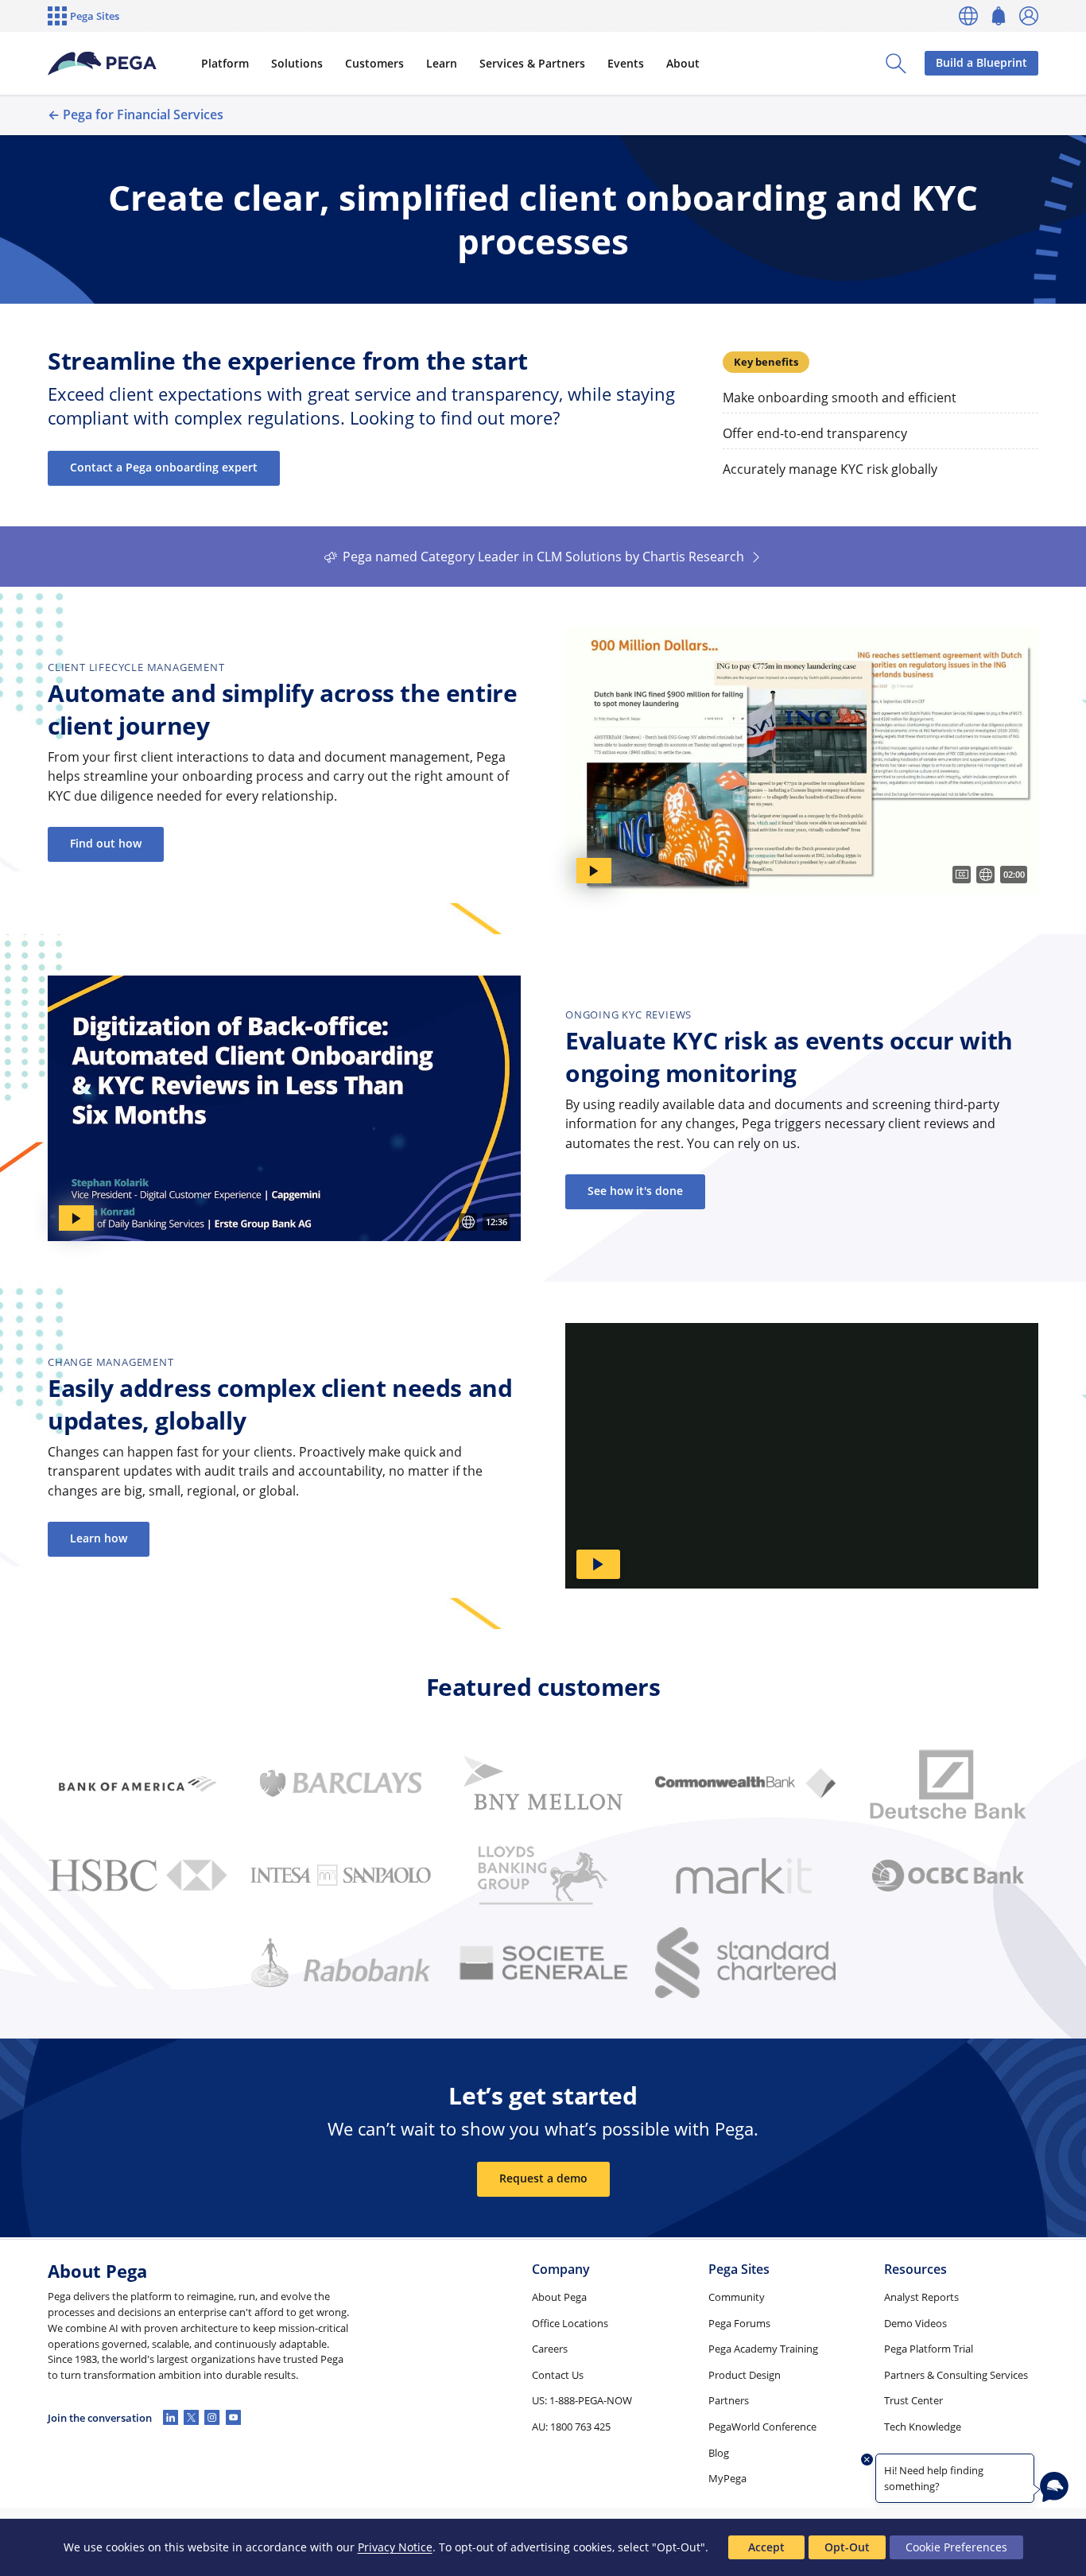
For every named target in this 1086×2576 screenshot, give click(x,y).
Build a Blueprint (981, 62)
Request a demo (543, 2178)
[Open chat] (1054, 2487)
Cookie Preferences (956, 2547)
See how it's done (635, 1191)
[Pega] (102, 64)
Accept (766, 2547)
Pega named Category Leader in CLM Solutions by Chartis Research (543, 557)
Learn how (99, 1538)
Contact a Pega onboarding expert (164, 467)
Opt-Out (847, 2547)
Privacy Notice (395, 2547)
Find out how (106, 843)
